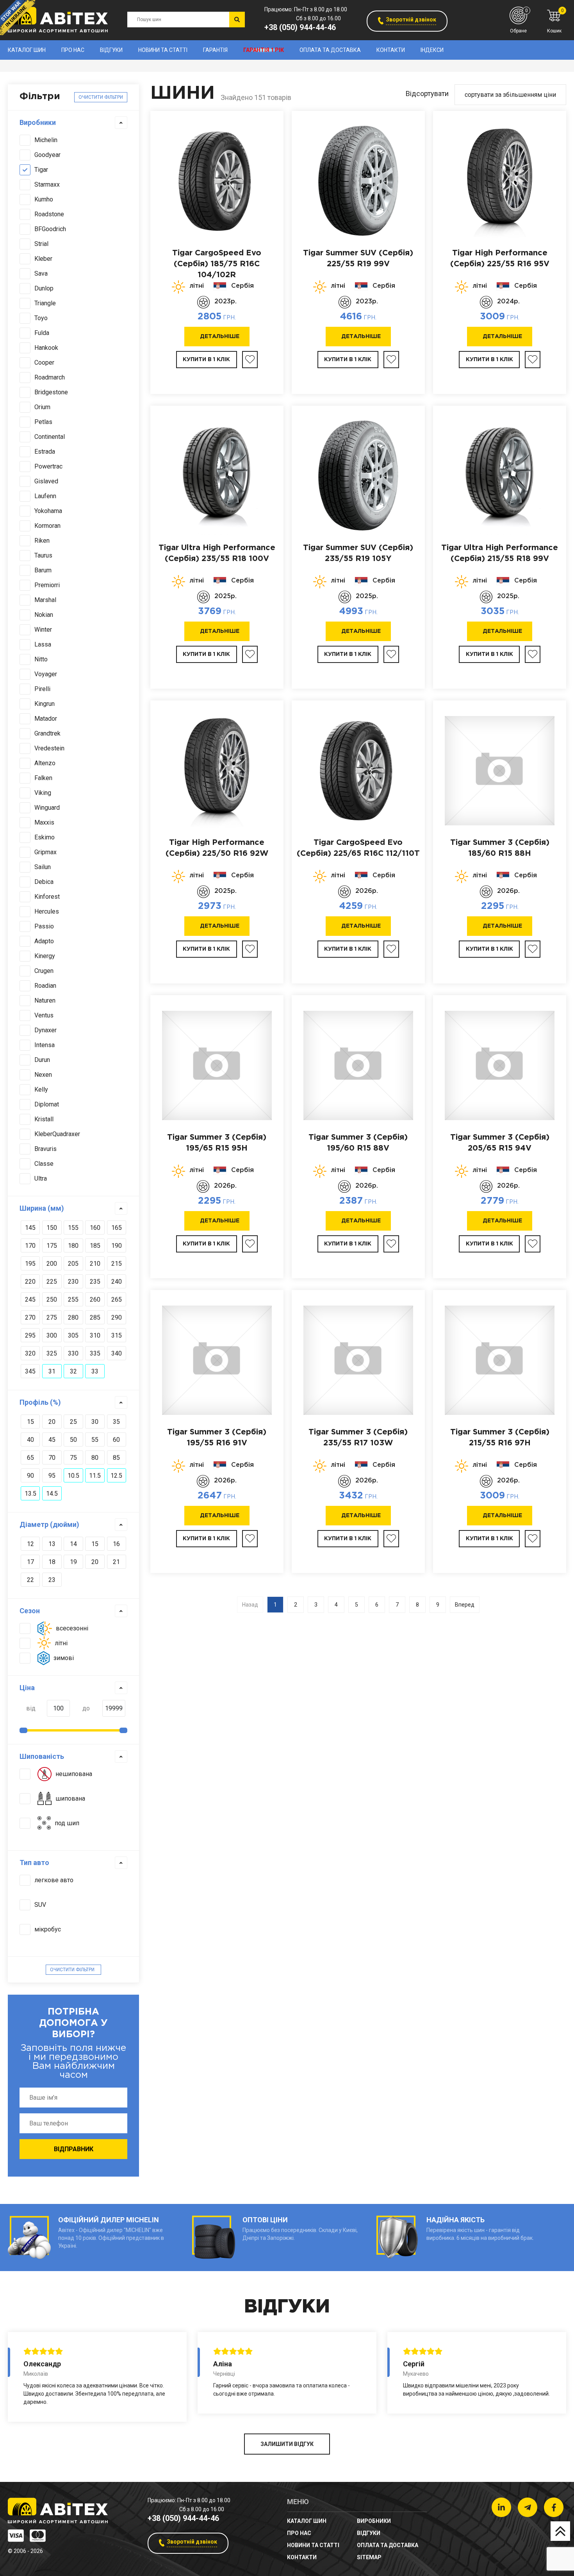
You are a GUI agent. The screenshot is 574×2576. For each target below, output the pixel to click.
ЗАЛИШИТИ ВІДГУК (287, 2444)
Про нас (73, 50)
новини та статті (163, 50)
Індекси (432, 50)
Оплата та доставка (330, 50)
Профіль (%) (40, 1402)
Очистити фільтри (101, 97)
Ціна (27, 1688)
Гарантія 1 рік (264, 50)
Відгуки (111, 50)
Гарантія (215, 50)
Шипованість (42, 1756)
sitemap (369, 2557)
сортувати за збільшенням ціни (510, 95)
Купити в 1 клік (206, 360)
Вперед (465, 1605)
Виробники (38, 122)
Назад (250, 1605)
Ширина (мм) (42, 1208)
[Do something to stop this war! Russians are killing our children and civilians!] (18, 18)
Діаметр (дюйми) (49, 1524)
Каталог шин (27, 50)
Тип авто (34, 1863)
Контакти (391, 50)
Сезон (30, 1611)
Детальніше (220, 337)
